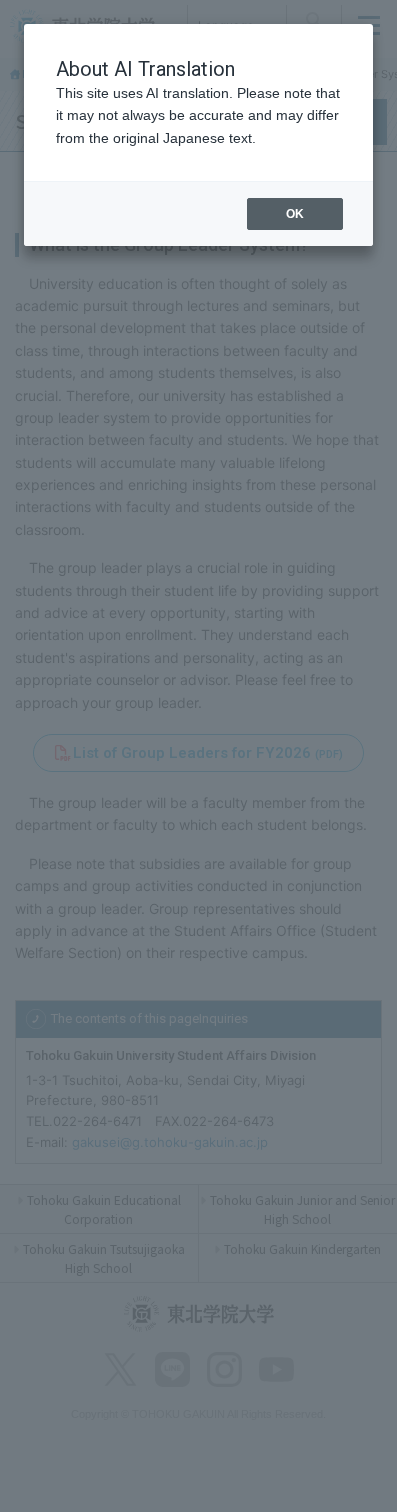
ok (295, 214)
